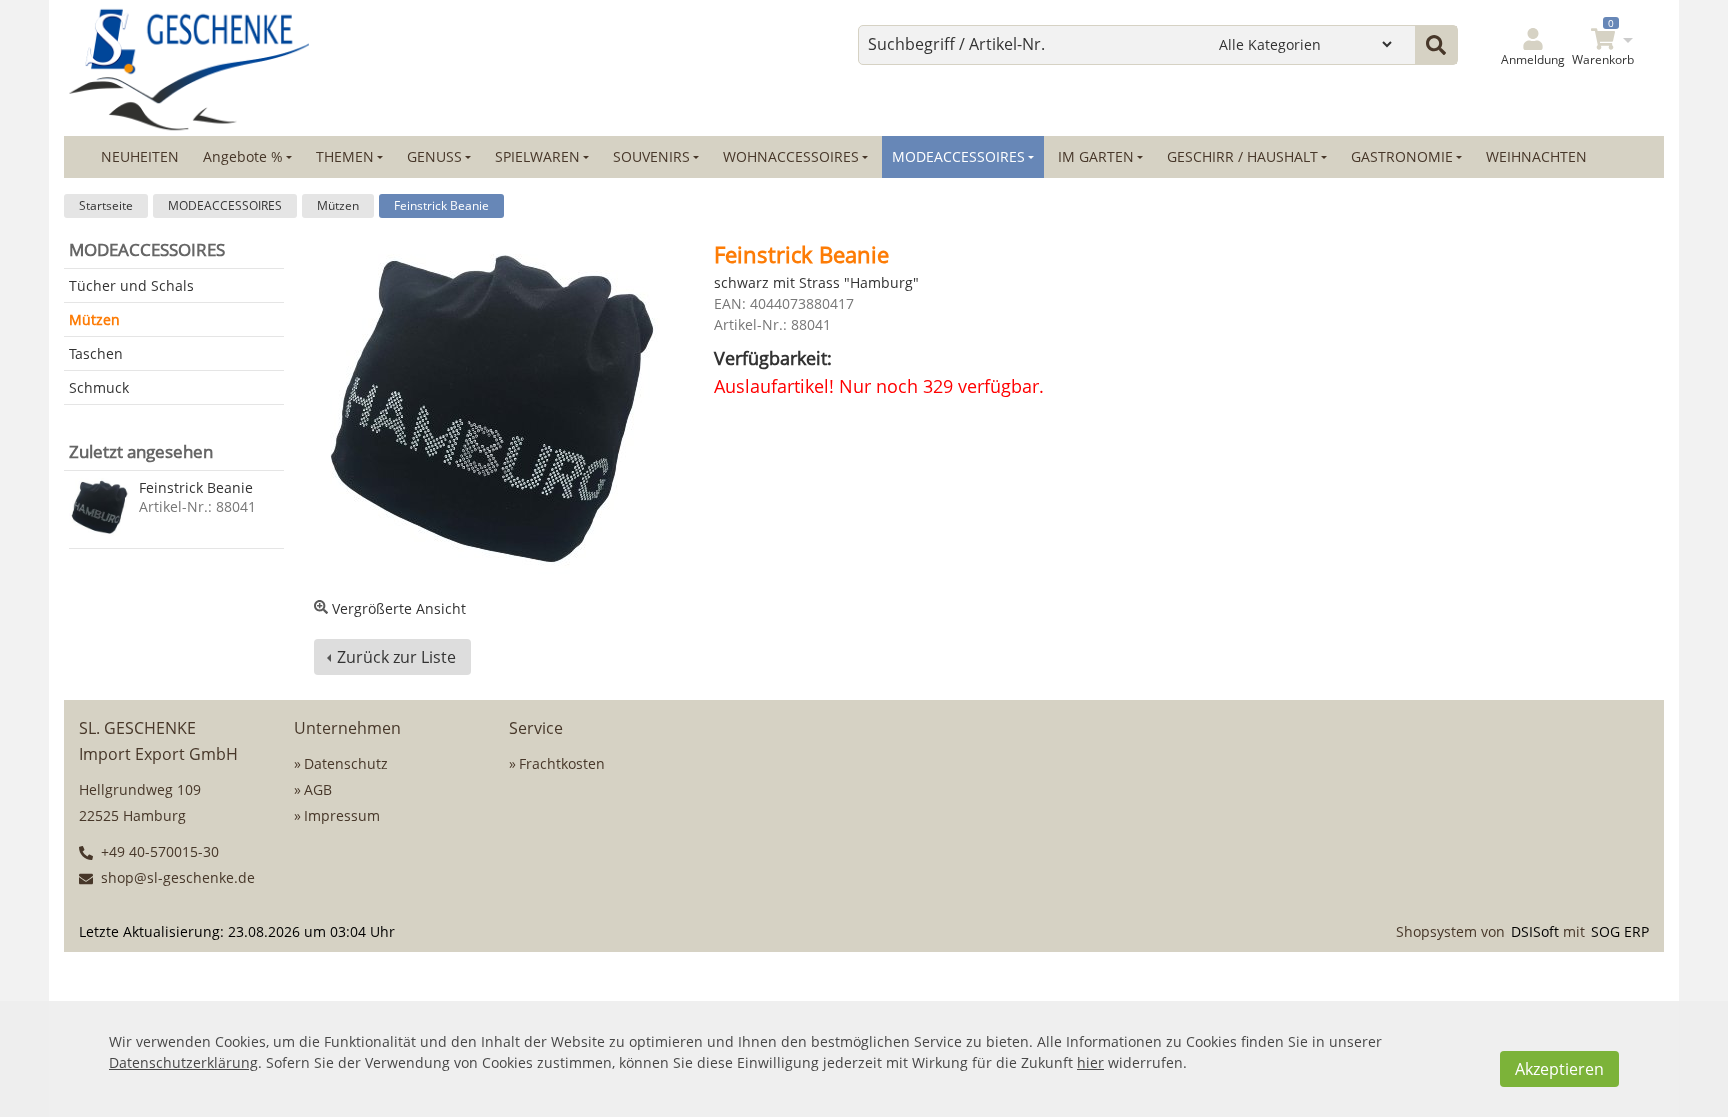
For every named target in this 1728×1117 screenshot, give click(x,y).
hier (1090, 1062)
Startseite (106, 205)
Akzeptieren (1559, 1069)
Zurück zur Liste (396, 657)
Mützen (338, 205)
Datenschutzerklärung (183, 1062)
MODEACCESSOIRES (225, 205)
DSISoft (1535, 931)
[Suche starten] (1436, 45)
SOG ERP (1620, 931)
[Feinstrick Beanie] (99, 508)
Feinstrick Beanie (441, 205)
